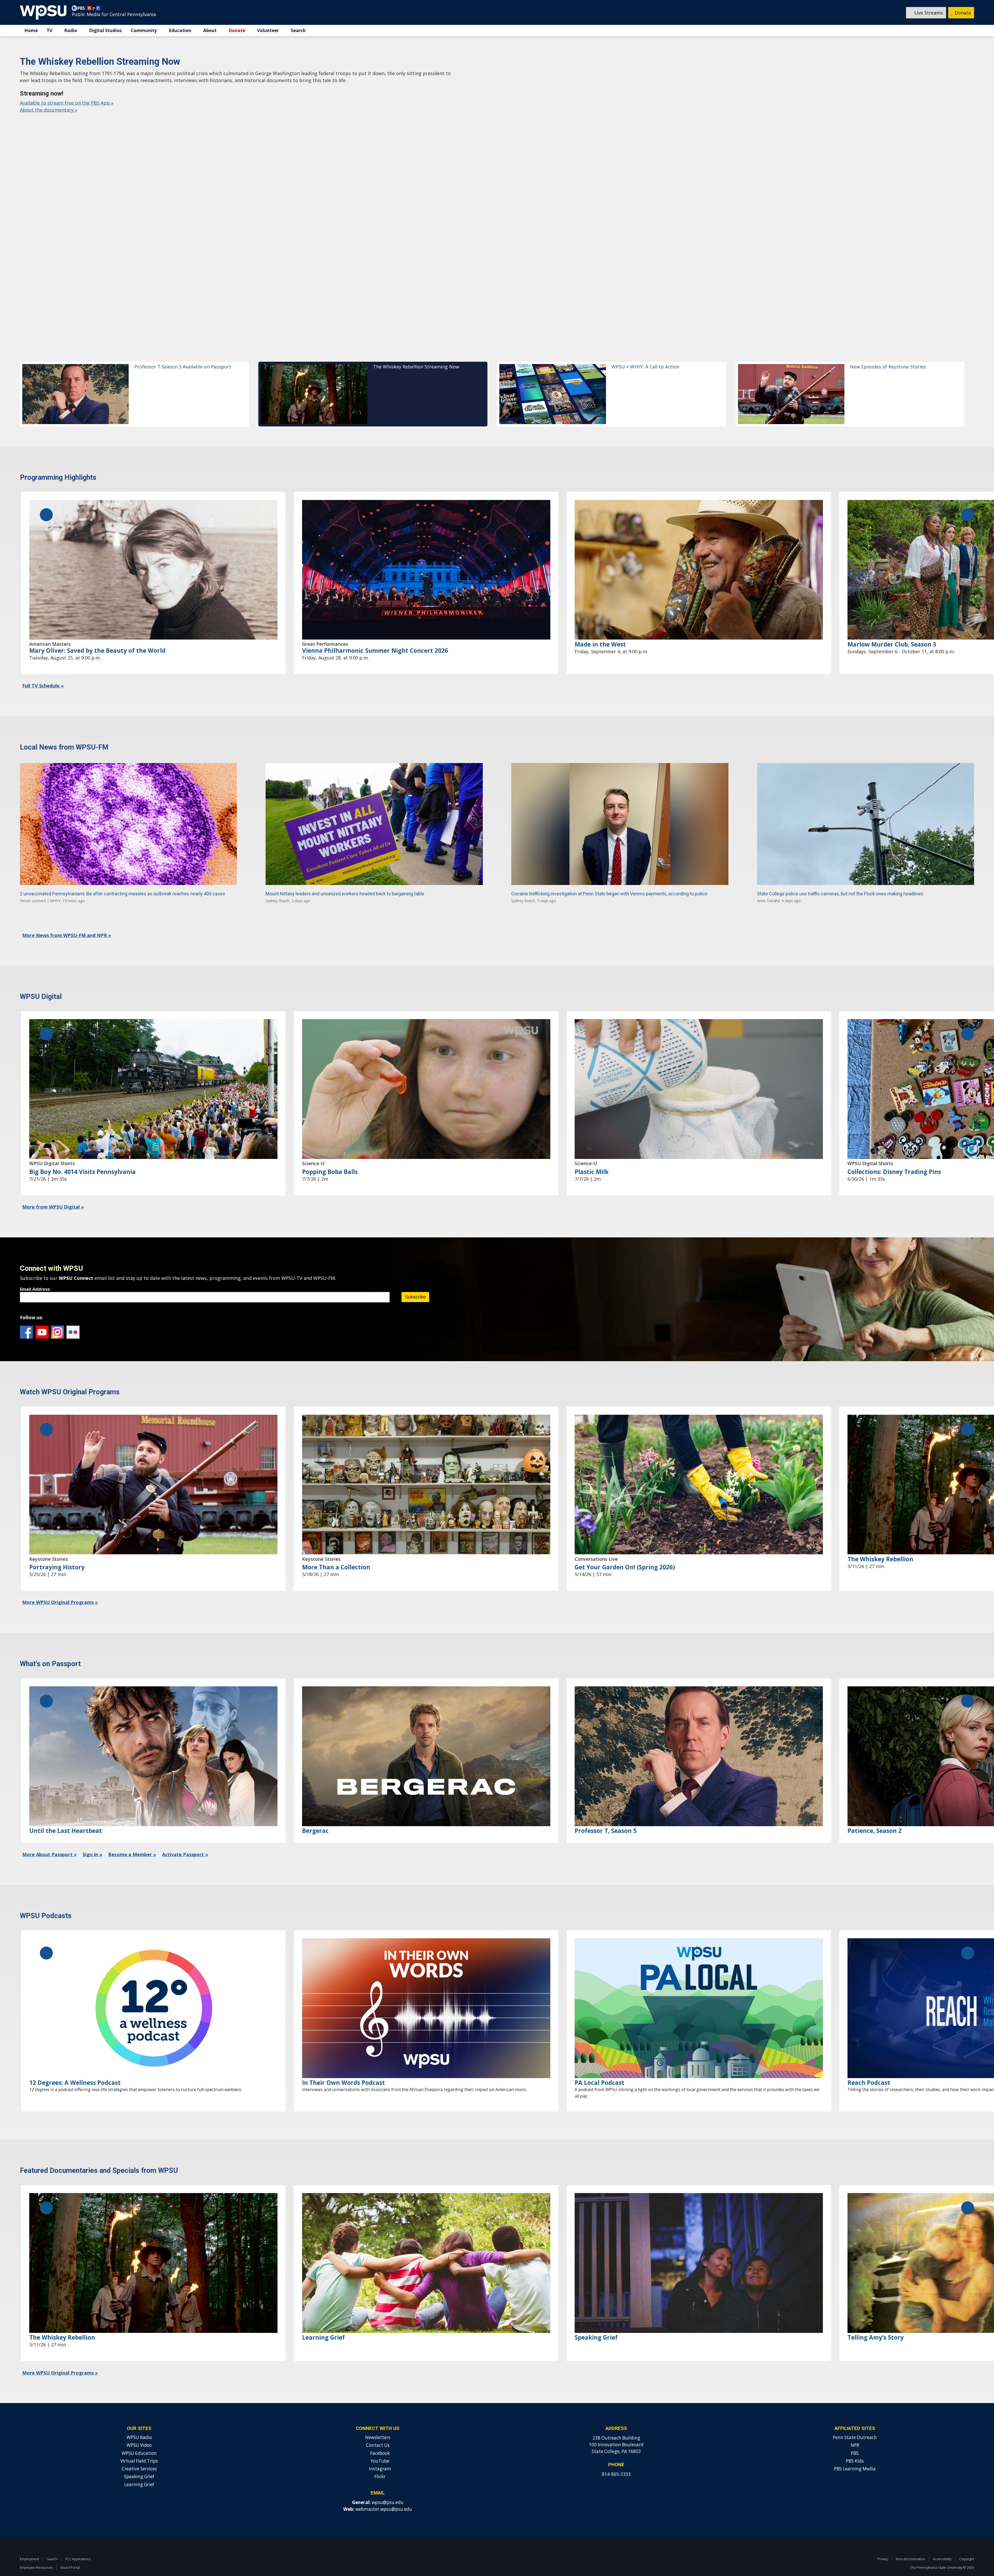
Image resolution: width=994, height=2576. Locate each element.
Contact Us (378, 2428)
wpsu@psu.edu (388, 2485)
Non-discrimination (911, 2542)
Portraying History (57, 1550)
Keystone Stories (49, 1542)
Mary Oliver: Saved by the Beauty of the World (97, 633)
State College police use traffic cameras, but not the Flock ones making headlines (840, 876)
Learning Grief (323, 2320)
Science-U (313, 1146)
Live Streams (928, 13)
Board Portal (70, 2550)
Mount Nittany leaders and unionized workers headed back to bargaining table (345, 876)
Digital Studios (105, 30)
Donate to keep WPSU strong (52, 124)
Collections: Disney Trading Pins (894, 1154)
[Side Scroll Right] (968, 497)
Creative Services (139, 2451)
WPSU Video (139, 2428)
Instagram (57, 1315)
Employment (30, 2542)
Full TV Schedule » (43, 668)
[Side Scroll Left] (46, 497)
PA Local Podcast (600, 2065)
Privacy (883, 2542)
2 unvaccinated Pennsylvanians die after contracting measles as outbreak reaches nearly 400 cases (123, 876)
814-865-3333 (616, 2457)
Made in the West (600, 627)
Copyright (967, 2542)
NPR (855, 2428)
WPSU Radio (139, 2420)
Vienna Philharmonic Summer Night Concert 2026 (375, 633)
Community (144, 30)
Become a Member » (132, 1837)
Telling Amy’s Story (876, 2320)
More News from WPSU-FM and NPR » (67, 918)
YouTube (42, 1315)
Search (298, 30)
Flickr (73, 1315)
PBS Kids (855, 2444)
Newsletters (378, 2420)
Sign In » (92, 1837)
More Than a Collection (336, 1550)
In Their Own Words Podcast (343, 2065)
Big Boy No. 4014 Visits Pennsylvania (82, 1154)
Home (31, 30)
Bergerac (315, 1813)
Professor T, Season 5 (606, 1813)
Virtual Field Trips (139, 2444)
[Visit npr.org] (94, 9)
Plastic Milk (592, 1154)
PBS (855, 2436)
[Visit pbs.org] (79, 9)
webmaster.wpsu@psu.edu (384, 2492)
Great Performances (325, 627)
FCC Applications (78, 2542)
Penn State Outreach (855, 2420)
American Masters (50, 627)
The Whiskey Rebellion (880, 1542)
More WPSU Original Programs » (60, 1585)
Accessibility (942, 2542)
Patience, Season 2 (875, 1813)
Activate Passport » (185, 1837)
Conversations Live (596, 1542)
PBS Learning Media (855, 2451)
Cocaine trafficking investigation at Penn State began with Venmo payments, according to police (609, 876)
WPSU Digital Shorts (52, 1146)
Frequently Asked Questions (121, 124)
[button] (134, 377)
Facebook (26, 1315)
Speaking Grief (596, 2320)
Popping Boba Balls (330, 1154)
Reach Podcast (869, 2065)
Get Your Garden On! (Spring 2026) (625, 1550)
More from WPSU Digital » (53, 1189)
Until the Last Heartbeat (66, 1813)
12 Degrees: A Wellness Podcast (75, 2065)
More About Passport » (49, 1837)
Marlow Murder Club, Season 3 (892, 627)
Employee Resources (36, 2550)
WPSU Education (139, 2436)
